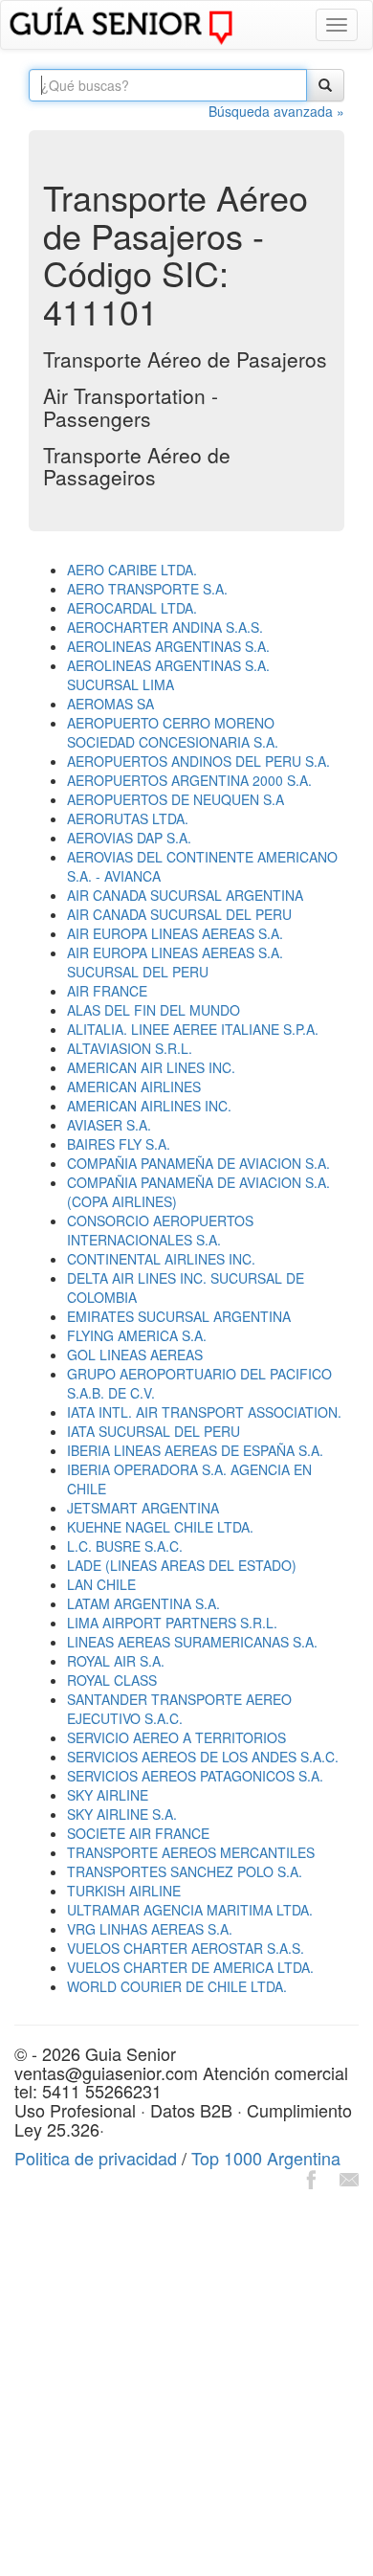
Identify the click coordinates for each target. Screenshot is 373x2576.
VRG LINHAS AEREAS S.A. (150, 1929)
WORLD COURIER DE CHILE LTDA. (177, 1986)
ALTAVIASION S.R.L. (130, 1048)
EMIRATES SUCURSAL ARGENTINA (179, 1316)
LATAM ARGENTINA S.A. (143, 1603)
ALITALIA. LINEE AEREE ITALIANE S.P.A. (193, 1029)
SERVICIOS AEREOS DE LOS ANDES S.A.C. (203, 1757)
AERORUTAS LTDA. (128, 818)
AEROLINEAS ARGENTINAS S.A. (168, 646)
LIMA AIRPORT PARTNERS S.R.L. (172, 1623)
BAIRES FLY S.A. (119, 1144)
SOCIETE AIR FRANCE (138, 1833)
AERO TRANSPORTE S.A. (147, 589)
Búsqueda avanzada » (276, 111)
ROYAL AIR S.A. (116, 1661)
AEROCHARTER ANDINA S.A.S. (165, 627)
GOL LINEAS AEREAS (135, 1355)
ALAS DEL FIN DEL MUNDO (154, 1010)
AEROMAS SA (110, 704)
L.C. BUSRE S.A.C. (125, 1546)
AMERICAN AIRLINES (134, 1086)
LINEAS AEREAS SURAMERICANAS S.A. (192, 1642)
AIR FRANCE (107, 991)
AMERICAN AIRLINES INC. (149, 1106)
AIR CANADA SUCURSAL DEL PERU (179, 914)
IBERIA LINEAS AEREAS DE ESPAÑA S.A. (195, 1450)
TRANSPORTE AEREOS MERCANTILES (191, 1852)
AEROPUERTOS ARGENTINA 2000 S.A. (189, 780)
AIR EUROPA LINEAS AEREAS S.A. (175, 933)
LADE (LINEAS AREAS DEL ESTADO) (182, 1565)
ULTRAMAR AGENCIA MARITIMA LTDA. (190, 1910)
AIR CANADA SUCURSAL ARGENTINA (185, 895)
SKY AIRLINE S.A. (122, 1814)
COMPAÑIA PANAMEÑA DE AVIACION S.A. (198, 1163)
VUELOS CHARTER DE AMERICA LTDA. (190, 1967)
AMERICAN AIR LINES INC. (151, 1067)
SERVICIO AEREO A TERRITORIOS (176, 1737)
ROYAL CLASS (112, 1680)
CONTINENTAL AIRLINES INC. (161, 1259)
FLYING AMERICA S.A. (137, 1335)
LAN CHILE (101, 1584)
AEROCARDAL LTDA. (132, 608)
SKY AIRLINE (108, 1795)
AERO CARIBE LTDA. (132, 570)
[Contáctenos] (349, 2177)
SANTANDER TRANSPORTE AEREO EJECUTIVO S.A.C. (179, 1709)
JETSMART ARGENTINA (143, 1508)
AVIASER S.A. (109, 1125)
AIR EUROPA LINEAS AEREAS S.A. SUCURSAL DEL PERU (175, 962)
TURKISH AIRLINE (124, 1891)
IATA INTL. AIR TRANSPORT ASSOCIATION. (204, 1412)
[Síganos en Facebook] (311, 2177)
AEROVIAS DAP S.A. (129, 838)
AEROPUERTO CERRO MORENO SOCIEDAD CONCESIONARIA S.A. (173, 732)
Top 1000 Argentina (266, 2158)
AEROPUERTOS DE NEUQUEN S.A (176, 799)
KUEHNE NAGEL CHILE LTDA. (160, 1527)
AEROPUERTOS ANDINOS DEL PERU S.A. (198, 761)
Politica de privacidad (96, 2158)
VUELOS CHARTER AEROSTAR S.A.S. (186, 1948)
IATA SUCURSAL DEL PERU (154, 1431)
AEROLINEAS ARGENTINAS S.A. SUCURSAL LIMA (168, 675)
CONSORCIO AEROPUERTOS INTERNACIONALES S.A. (160, 1230)
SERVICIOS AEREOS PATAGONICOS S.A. (195, 1776)
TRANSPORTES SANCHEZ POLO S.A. (185, 1871)
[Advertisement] (186, 2386)
